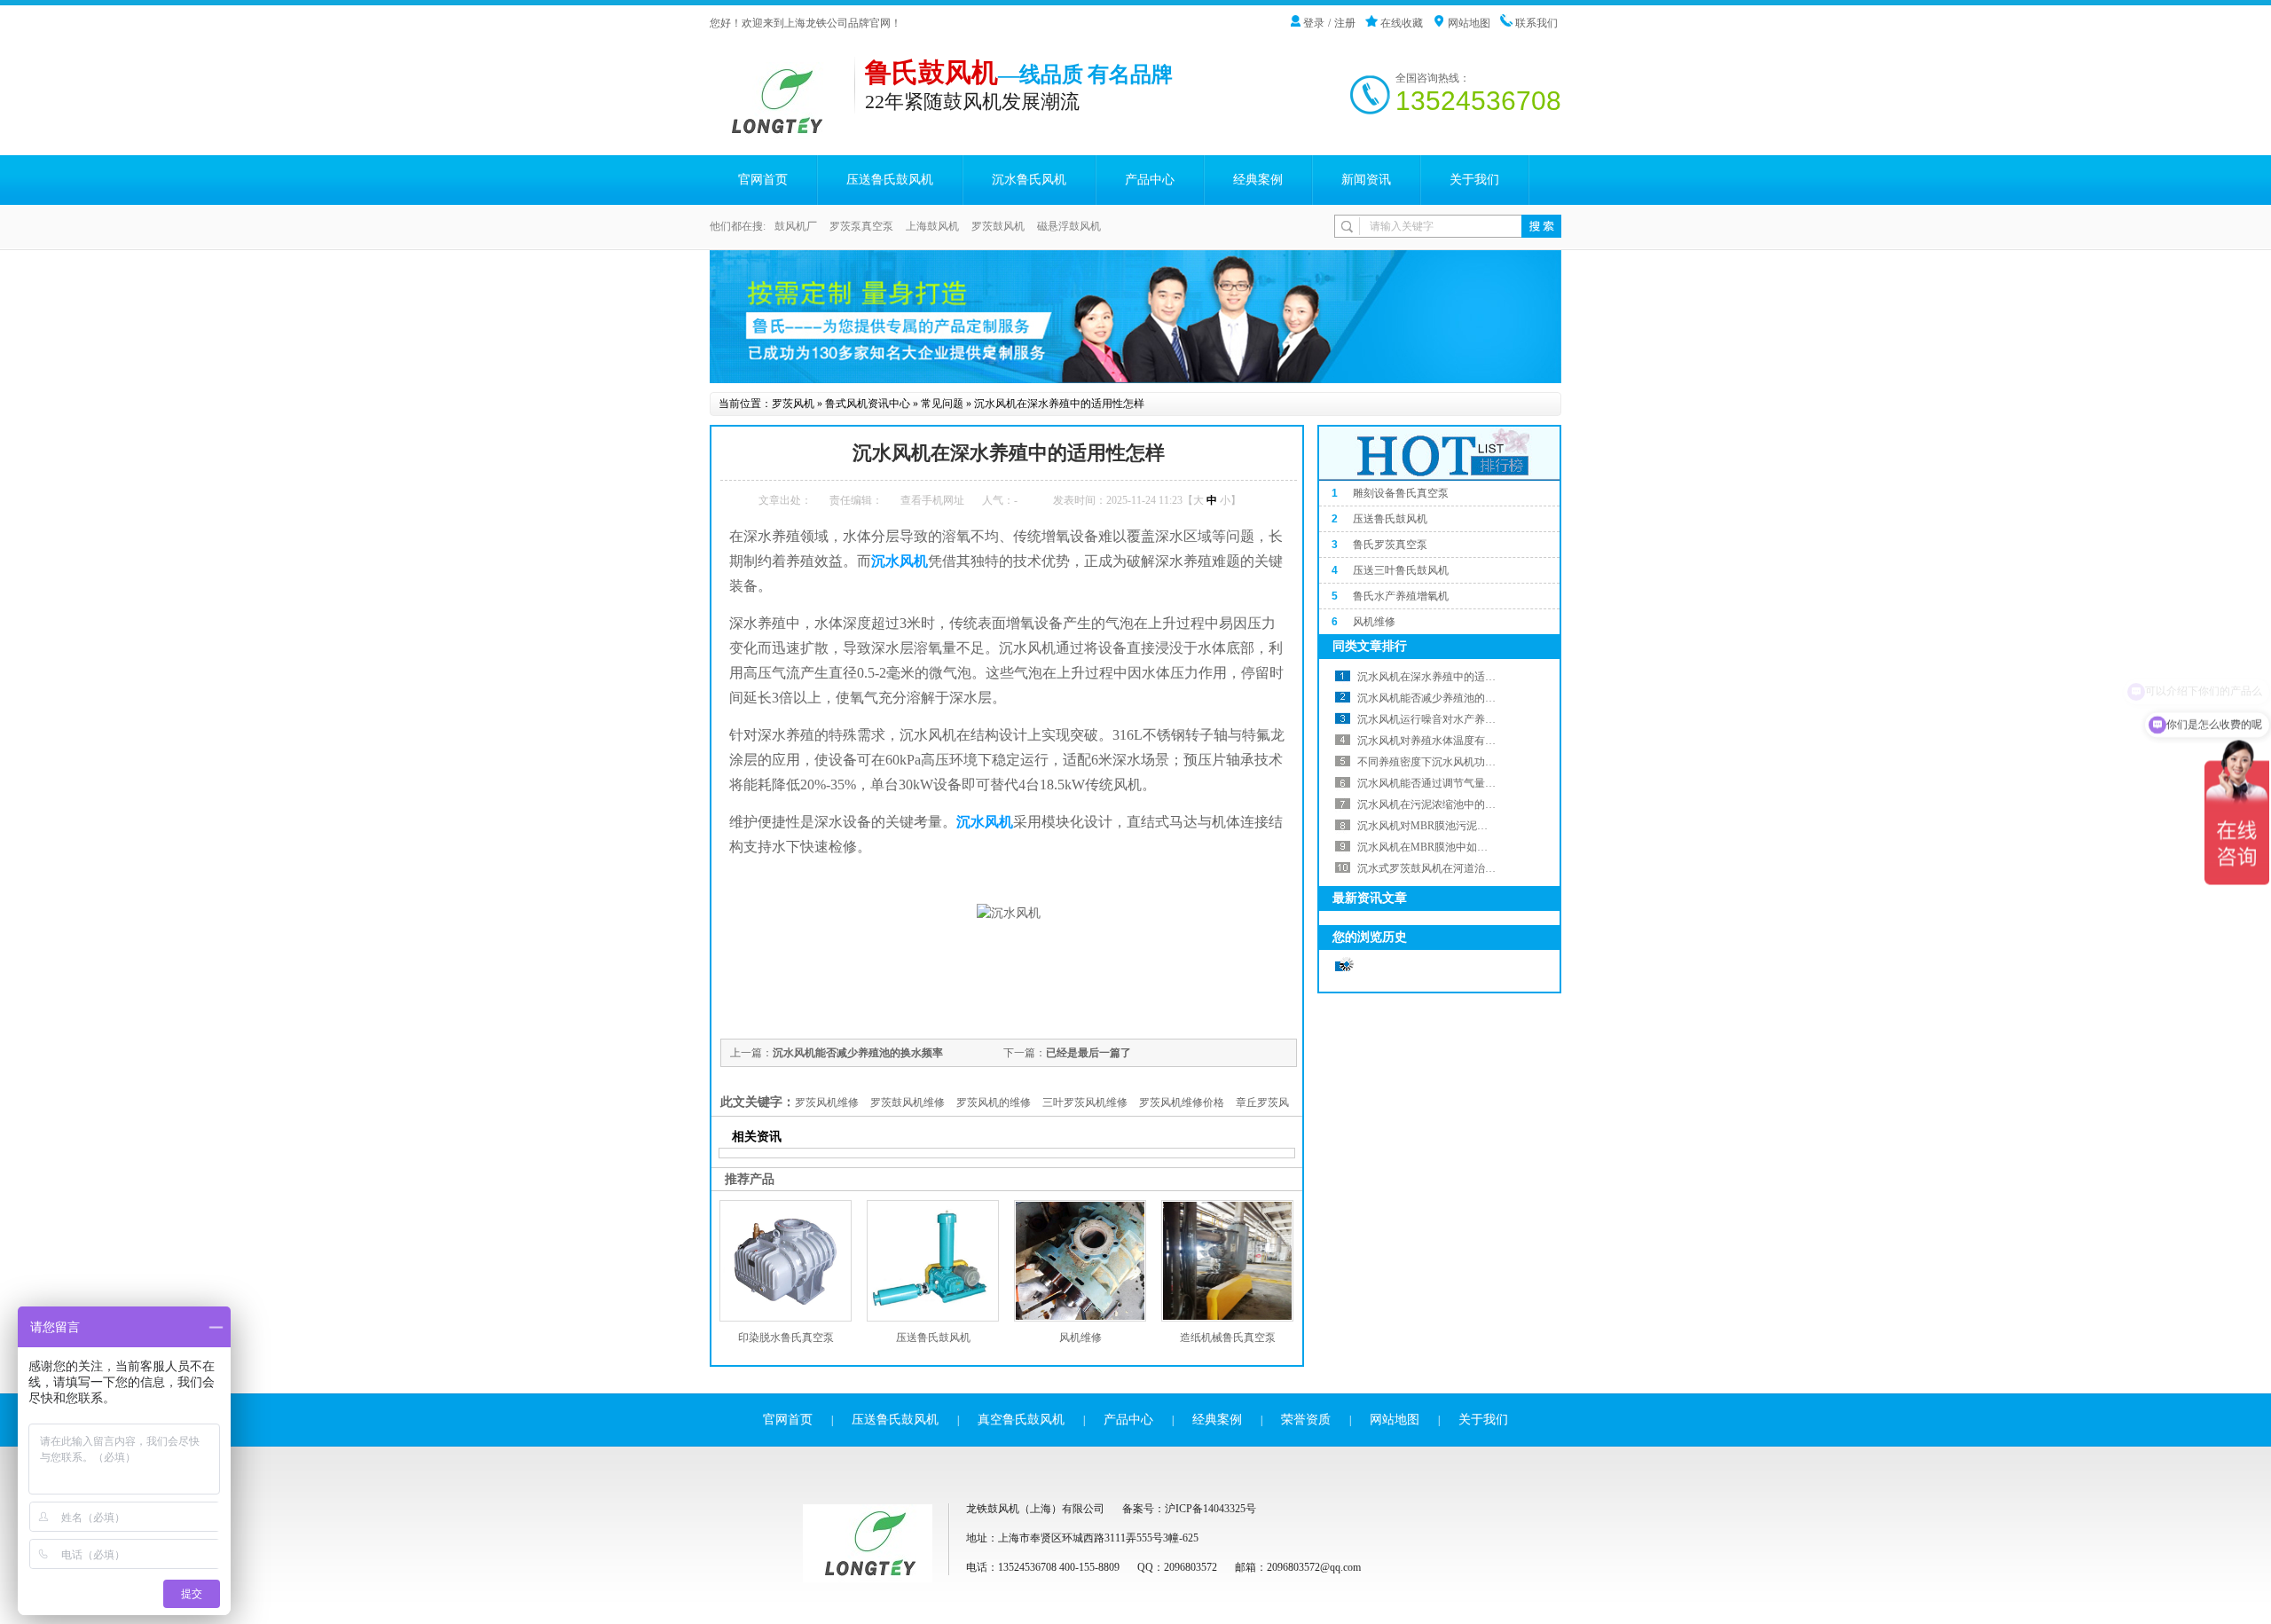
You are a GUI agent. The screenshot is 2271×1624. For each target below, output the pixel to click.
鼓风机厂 (796, 226)
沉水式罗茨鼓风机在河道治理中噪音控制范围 (1464, 868)
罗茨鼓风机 (998, 226)
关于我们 (1474, 180)
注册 (1345, 23)
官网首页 (763, 180)
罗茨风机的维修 (994, 1102)
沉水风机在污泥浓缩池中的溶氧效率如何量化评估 (1474, 804)
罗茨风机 (793, 404)
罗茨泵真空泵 (861, 226)
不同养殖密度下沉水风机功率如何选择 (1448, 762)
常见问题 (942, 404)
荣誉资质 (1306, 1420)
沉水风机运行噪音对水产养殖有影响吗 (1448, 719)
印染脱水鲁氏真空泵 (786, 1338)
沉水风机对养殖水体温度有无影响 (1437, 741)
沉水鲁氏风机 (1029, 180)
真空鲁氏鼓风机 (1021, 1420)
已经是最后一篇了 (1088, 1053)
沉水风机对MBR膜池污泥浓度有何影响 (1449, 826)
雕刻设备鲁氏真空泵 (1401, 493)
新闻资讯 (1366, 180)
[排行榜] (1441, 477)
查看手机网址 (932, 500)
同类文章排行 (1370, 646)
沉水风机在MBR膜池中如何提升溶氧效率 (1454, 847)
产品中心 (1150, 180)
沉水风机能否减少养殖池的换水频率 (858, 1053)
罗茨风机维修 (827, 1102)
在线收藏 (1402, 23)
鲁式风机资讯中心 (868, 404)
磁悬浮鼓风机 (1069, 226)
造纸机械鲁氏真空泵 (1228, 1338)
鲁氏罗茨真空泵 (1390, 545)
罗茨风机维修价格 (1182, 1102)
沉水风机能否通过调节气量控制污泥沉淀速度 (1464, 783)
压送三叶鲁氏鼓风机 (1401, 570)
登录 (1314, 23)
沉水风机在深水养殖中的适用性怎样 (1059, 404)
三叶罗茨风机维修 (1085, 1102)
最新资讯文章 (1370, 898)
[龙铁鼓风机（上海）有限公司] (782, 130)
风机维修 (1080, 1338)
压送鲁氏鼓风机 (890, 180)
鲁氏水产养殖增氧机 (1401, 596)
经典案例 (1258, 180)
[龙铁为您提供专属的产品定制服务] (1135, 317)
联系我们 (1536, 23)
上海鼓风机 (932, 226)
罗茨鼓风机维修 (908, 1102)
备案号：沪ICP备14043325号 (1189, 1509)
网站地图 (1469, 23)
